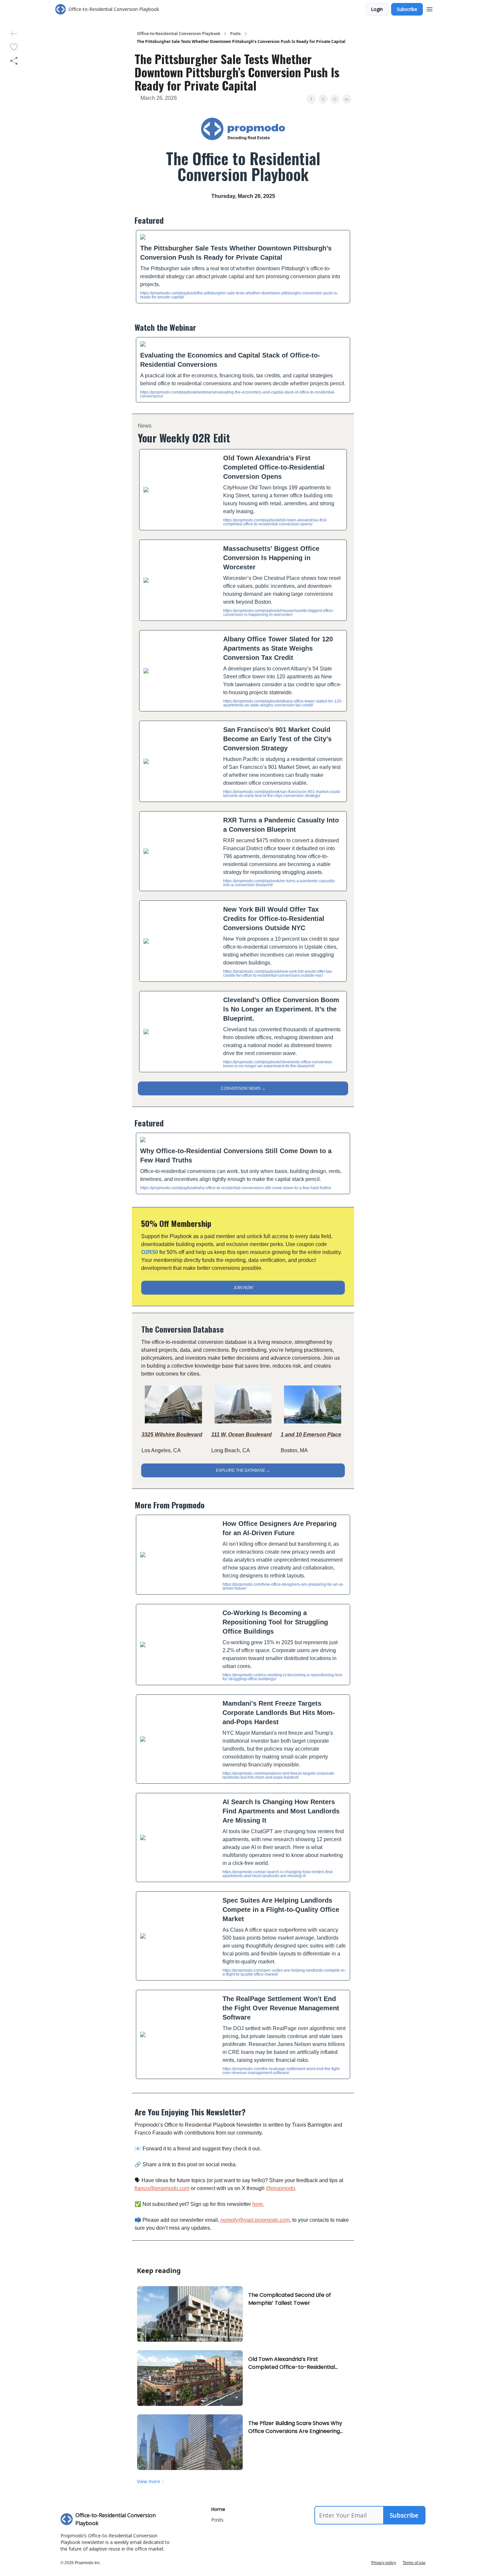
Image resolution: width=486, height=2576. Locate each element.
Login (377, 9)
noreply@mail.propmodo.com (255, 2220)
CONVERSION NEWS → (243, 1088)
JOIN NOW (243, 1288)
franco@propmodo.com (162, 2188)
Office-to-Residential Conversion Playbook (179, 34)
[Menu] (429, 8)
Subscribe (407, 9)
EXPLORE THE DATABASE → (243, 1470)
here (258, 2204)
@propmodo (280, 2188)
